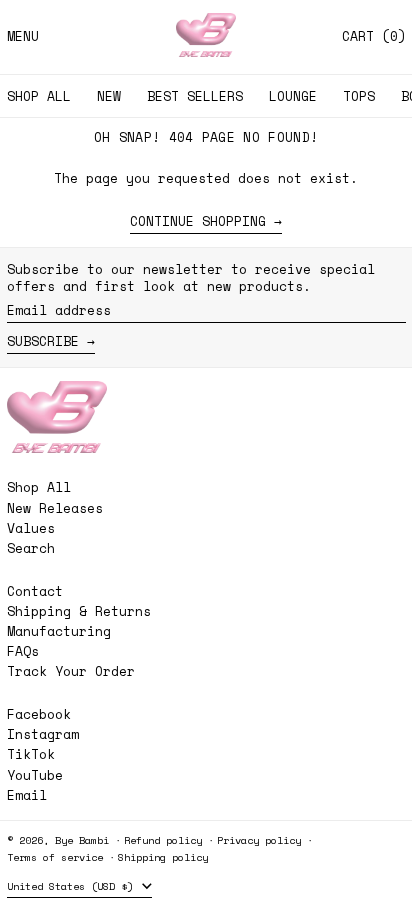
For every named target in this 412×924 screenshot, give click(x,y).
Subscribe (43, 341)
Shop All (39, 487)
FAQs (23, 651)
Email (27, 795)
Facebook (39, 714)
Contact (35, 591)
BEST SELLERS (195, 96)
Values (31, 528)
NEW (109, 96)
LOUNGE (293, 96)
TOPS (359, 96)
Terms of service (55, 857)
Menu (23, 36)
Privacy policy (259, 840)
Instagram (43, 734)
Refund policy (163, 840)
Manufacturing (59, 631)
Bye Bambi (82, 840)
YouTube (35, 775)
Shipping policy (163, 857)
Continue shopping (198, 222)
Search (31, 548)
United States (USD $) (73, 886)
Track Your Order (71, 671)
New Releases (55, 508)
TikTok (31, 754)
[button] (374, 36)
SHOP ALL (39, 96)
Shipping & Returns (79, 611)
